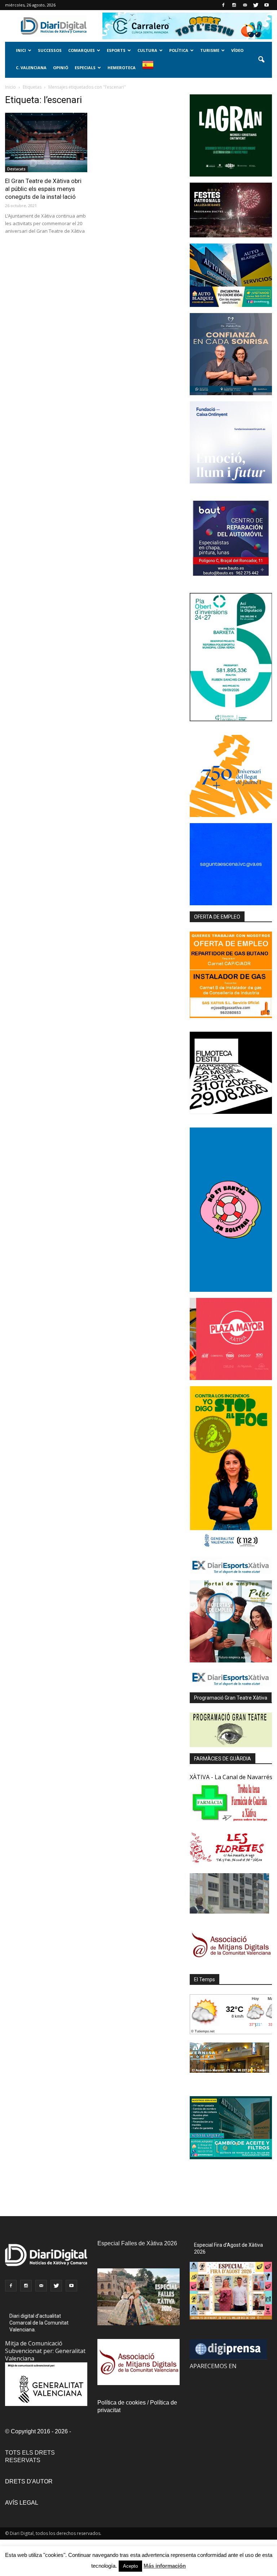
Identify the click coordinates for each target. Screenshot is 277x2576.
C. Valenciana (31, 68)
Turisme (210, 50)
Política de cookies (122, 2403)
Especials (85, 68)
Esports (116, 50)
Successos (50, 50)
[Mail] (245, 5)
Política (179, 50)
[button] (261, 60)
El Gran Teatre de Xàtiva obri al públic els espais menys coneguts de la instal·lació (43, 189)
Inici (21, 50)
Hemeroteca (122, 68)
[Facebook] (223, 5)
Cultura (147, 50)
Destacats (16, 169)
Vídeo (237, 50)
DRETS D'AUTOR (29, 2481)
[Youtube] (267, 5)
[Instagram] (234, 5)
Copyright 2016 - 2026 (39, 2431)
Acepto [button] (130, 2566)
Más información (165, 2566)
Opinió (61, 68)
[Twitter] (256, 5)
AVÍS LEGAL (22, 2503)
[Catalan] (151, 69)
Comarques (82, 50)
